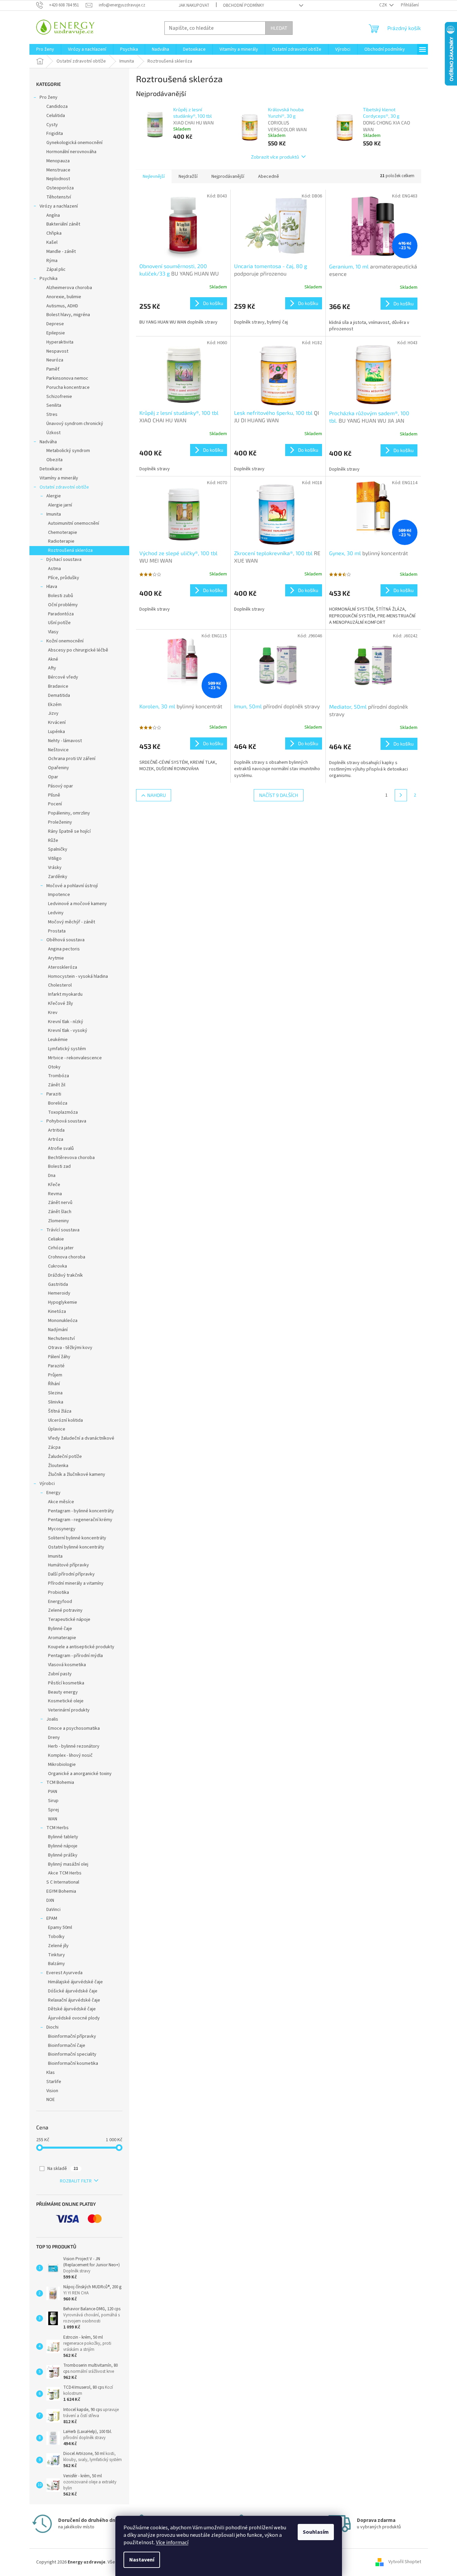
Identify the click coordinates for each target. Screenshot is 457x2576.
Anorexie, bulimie (64, 297)
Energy (53, 1493)
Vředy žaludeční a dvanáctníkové (81, 1438)
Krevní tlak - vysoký (68, 1031)
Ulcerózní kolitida (65, 1420)
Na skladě (63, 2169)
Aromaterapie (62, 1638)
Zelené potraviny (65, 1610)
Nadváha (48, 442)
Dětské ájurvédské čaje (72, 2009)
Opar (53, 777)
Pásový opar (61, 786)
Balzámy (56, 1964)
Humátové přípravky (68, 1565)
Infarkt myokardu (65, 994)
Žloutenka (58, 1466)
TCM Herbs (58, 1828)
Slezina (55, 1393)
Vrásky (55, 868)
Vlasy (53, 632)
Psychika (49, 279)
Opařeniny (59, 768)
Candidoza (57, 107)
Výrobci (47, 1484)
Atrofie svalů (61, 1149)
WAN (53, 1819)
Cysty (52, 125)
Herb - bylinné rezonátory (74, 1746)
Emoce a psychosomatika (74, 1728)
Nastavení (142, 2560)
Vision (52, 2091)
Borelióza (58, 1103)
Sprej (53, 1810)
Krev (53, 1013)
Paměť (53, 369)
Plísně (54, 795)
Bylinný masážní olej (68, 1864)
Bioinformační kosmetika (73, 2063)
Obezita (54, 460)
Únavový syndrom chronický (75, 424)
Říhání (54, 1384)
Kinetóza (57, 1311)
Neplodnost (58, 179)
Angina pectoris (64, 949)
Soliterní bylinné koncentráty (77, 1538)
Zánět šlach (60, 1212)
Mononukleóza (63, 1321)
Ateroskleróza (63, 967)
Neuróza (55, 360)
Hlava (52, 587)
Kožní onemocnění (65, 641)
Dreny (54, 1738)
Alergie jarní (60, 505)
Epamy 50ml (60, 1928)
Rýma (52, 261)
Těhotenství (59, 197)
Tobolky (56, 1937)
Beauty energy (63, 1692)
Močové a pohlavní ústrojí (72, 886)
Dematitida (59, 695)
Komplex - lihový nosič (70, 1755)
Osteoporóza (60, 188)
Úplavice (57, 1429)
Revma (55, 1194)
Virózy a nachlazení (59, 206)
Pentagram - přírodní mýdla (75, 1656)
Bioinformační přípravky (72, 2036)
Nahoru (156, 795)
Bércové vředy (63, 677)
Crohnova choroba (67, 1257)
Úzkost (53, 433)
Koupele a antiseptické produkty (81, 1647)
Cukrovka (58, 1266)
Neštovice (58, 750)
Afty (52, 668)
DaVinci (53, 1910)
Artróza (56, 1139)
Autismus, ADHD (62, 306)
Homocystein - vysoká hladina (78, 976)
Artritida (56, 1130)
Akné (53, 659)
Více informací (172, 2543)
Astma (54, 569)
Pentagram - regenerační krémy (80, 1520)
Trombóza (59, 1076)
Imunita (54, 514)
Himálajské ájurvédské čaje (75, 1982)
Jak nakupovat (194, 5)
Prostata (57, 931)
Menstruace (58, 170)
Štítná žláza (60, 1411)
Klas (51, 2073)
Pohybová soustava (66, 1121)
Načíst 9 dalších (279, 795)
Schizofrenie (59, 397)
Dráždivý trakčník (65, 1275)
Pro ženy (49, 97)
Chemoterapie (63, 533)
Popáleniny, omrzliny (69, 813)
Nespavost (57, 351)
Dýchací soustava (64, 560)
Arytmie (56, 958)
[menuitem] (45, 49)
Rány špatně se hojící (69, 831)
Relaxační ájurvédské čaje (74, 2000)
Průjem (55, 1375)
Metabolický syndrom (68, 451)
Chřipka (54, 233)
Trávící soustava (63, 1230)
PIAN (53, 1792)
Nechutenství (61, 1339)
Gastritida (58, 1284)
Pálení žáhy (59, 1357)
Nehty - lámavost (65, 741)
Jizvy (53, 713)
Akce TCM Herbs (65, 1873)
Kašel (52, 242)
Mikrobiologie (62, 1765)
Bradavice (58, 686)
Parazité (56, 1366)
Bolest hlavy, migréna (68, 315)
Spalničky (58, 849)
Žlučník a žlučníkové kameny (77, 1474)
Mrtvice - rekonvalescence (75, 1058)
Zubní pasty (60, 1674)
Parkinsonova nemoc (67, 378)
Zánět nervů (60, 1203)
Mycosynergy (62, 1529)
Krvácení (57, 723)
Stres (52, 415)
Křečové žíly (61, 1003)
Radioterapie (61, 541)
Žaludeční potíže (65, 1457)
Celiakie (56, 1239)
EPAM (52, 1918)
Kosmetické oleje (66, 1701)
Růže (53, 841)
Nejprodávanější (228, 176)
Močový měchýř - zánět (72, 922)
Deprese (55, 324)
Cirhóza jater (61, 1248)
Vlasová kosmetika (67, 1665)
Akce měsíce (61, 1502)
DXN (50, 1900)
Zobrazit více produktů (275, 157)
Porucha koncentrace (68, 387)
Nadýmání (58, 1330)
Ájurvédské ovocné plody (74, 2018)
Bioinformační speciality (72, 2054)
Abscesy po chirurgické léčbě (78, 650)
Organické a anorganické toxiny (80, 1774)
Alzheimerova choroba (69, 288)
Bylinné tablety (63, 1837)
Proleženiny (60, 822)
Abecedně (269, 176)
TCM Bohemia (60, 1782)
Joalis (52, 1719)
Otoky (54, 1067)
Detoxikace (51, 469)
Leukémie (58, 1040)
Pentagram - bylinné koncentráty (81, 1511)
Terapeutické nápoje (69, 1620)
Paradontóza (61, 614)
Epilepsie (56, 333)
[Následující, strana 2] (401, 795)
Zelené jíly (58, 1946)
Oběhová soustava (65, 940)
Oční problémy (63, 605)
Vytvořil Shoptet (405, 2562)
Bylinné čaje (60, 1629)
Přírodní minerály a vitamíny (76, 1583)
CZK (384, 5)
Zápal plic (56, 269)
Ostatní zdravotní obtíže (64, 487)
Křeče (54, 1185)
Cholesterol (60, 985)
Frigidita (55, 134)
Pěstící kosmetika (66, 1683)
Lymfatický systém (67, 1049)
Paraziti (54, 1094)
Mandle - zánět (61, 252)
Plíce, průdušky (64, 578)
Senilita (54, 405)
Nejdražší (188, 176)
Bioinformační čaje (67, 2046)
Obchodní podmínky (244, 5)
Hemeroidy (59, 1293)
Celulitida (56, 116)
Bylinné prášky (63, 1855)
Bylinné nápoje (63, 1846)
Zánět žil (57, 1085)
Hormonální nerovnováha (71, 152)
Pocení (55, 804)
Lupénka (56, 732)
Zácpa (54, 1447)
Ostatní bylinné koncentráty (76, 1547)
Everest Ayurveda (64, 1973)
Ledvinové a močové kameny (77, 904)
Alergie (54, 496)
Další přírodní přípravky (71, 1574)
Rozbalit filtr (76, 2181)
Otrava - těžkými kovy (70, 1348)
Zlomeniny (59, 1221)
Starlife (54, 2082)
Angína (53, 215)
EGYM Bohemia (61, 1891)
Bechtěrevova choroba (71, 1158)
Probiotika (59, 1592)
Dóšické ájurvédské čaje (73, 1991)
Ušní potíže (59, 623)
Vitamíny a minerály (59, 478)
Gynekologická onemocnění (74, 143)
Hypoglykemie (63, 1302)
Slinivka (56, 1402)
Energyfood (60, 1602)
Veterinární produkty (69, 1710)
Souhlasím (316, 2532)
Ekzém (55, 705)
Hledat (279, 28)
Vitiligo (55, 858)
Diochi (52, 2027)
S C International (63, 1882)
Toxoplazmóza (63, 1112)
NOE (51, 2100)
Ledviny (56, 913)
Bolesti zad (59, 1166)
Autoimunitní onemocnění (74, 523)
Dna (52, 1176)
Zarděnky (58, 877)
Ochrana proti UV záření (72, 759)
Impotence (59, 895)
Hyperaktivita (60, 342)
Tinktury (56, 1955)
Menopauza (58, 161)
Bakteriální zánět (63, 224)
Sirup (53, 1801)
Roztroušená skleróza (70, 550)
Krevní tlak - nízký (66, 1022)
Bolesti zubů (61, 596)
